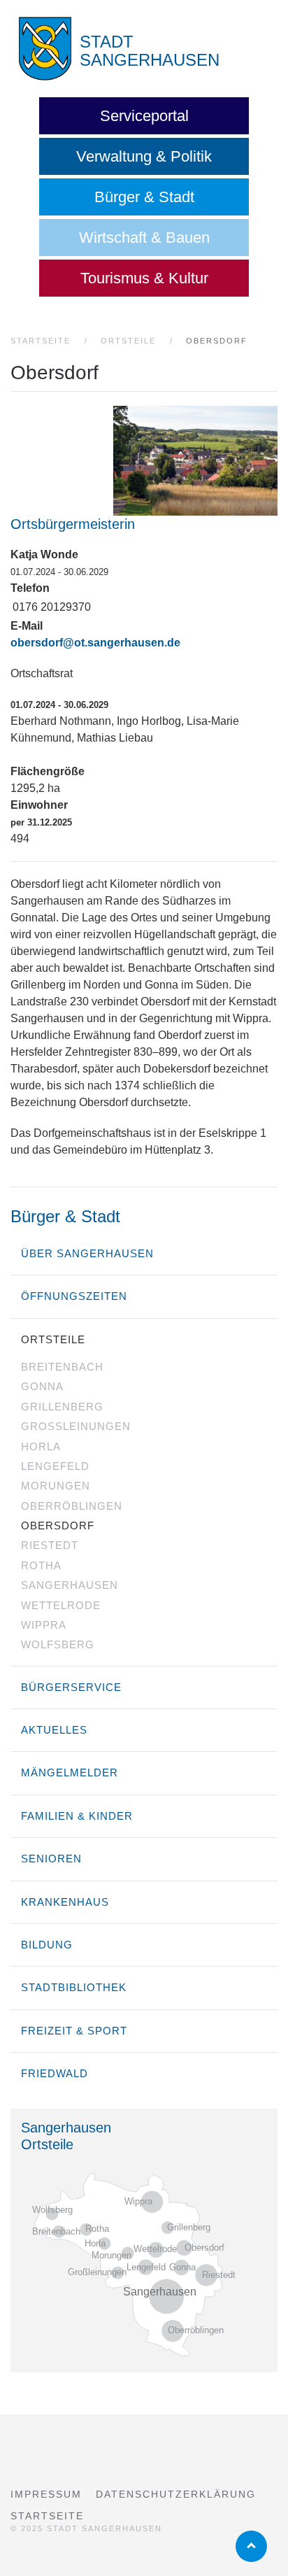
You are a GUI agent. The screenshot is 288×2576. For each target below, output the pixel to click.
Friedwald (55, 2073)
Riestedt (50, 1545)
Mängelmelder (70, 1772)
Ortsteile (53, 1339)
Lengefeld (55, 1466)
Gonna (42, 1386)
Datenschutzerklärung (176, 2494)
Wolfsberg (58, 1644)
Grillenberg (62, 1407)
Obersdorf (58, 1526)
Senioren (51, 1859)
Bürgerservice (71, 1687)
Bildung (47, 1945)
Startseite (47, 2516)
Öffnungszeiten (74, 1296)
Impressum (46, 2494)
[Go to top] (251, 2546)
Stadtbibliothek (74, 1987)
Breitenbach (62, 1367)
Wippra (44, 1625)
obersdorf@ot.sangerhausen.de (95, 643)
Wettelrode (61, 1605)
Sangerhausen (70, 1585)
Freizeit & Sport (74, 2031)
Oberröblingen (72, 1506)
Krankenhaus (65, 1902)
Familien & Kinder (77, 1816)
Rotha (41, 1565)
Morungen (56, 1486)
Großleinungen (76, 1426)
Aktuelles (54, 1730)
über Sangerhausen (87, 1253)
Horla (41, 1446)
